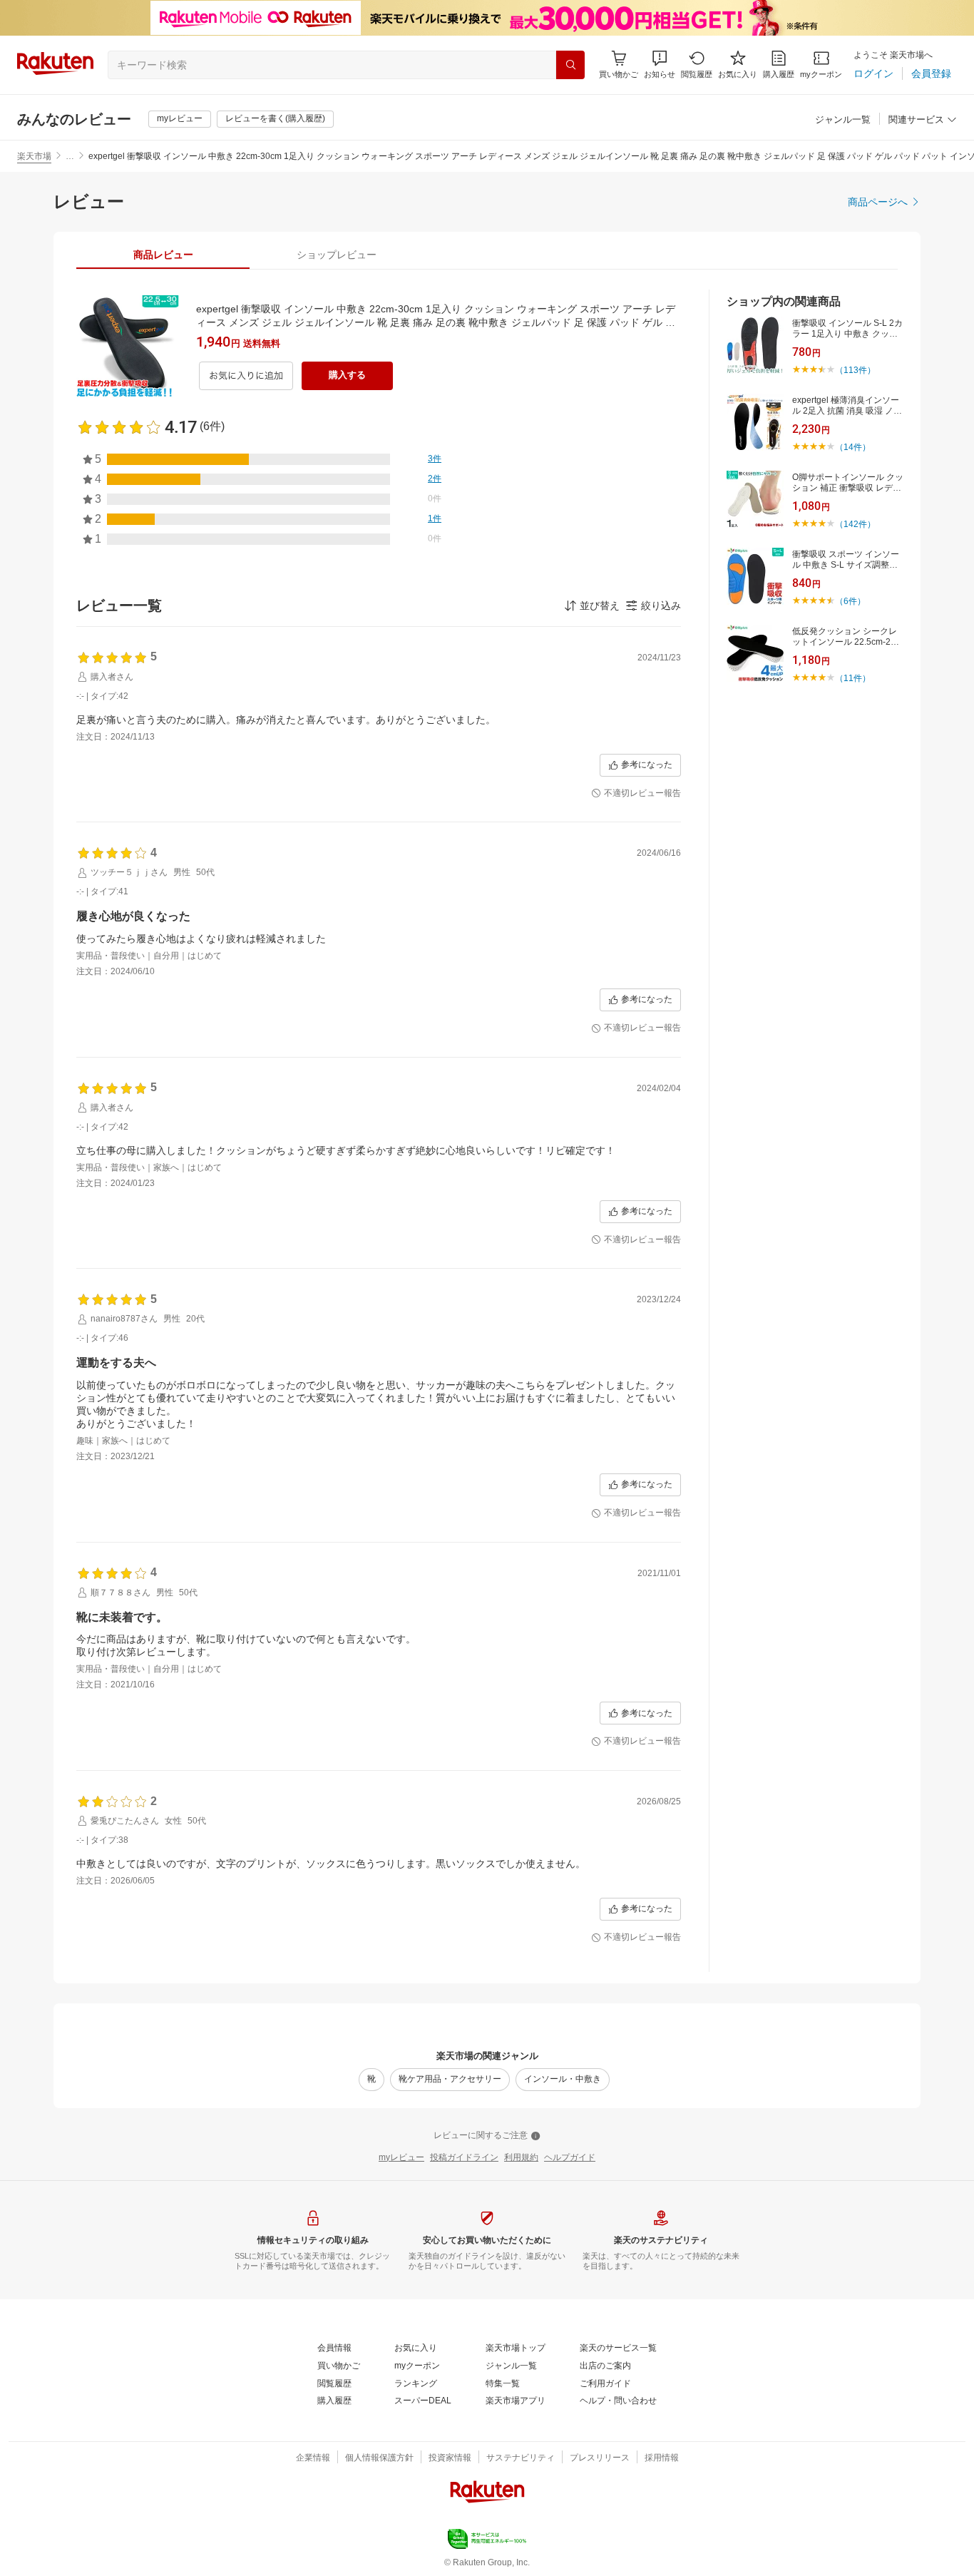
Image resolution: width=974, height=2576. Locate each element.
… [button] (70, 156)
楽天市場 (34, 156)
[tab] (163, 255)
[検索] (570, 65)
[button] (660, 65)
